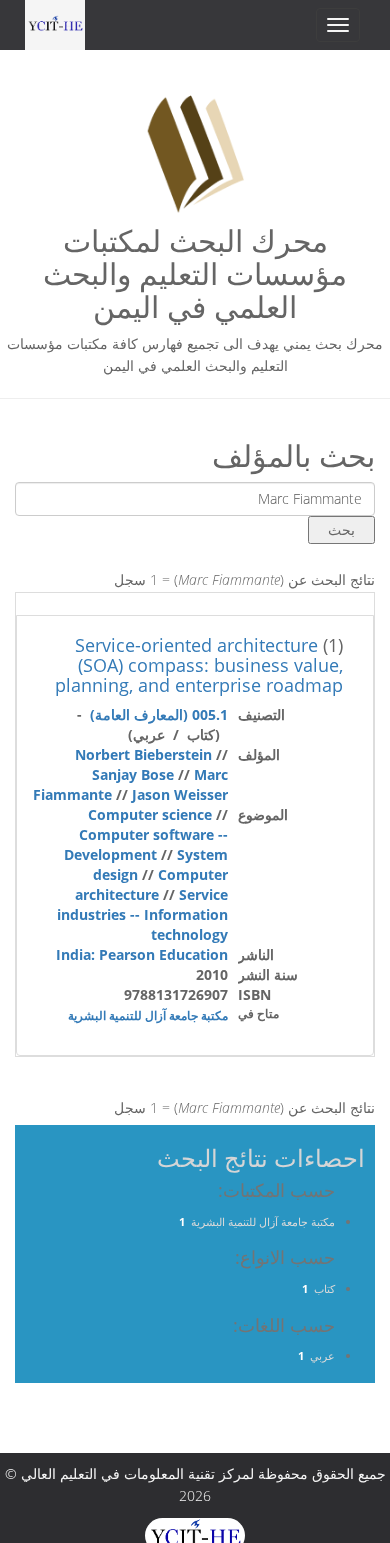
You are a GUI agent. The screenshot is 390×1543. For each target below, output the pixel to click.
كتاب (324, 1288)
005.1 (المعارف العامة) (159, 714)
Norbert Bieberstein (143, 754)
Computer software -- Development (146, 844)
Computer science (150, 814)
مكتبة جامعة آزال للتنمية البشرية (148, 1015)
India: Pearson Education (142, 954)
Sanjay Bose (133, 774)
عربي (322, 1355)
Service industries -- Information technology (142, 914)
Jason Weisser (180, 794)
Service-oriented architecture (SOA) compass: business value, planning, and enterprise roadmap (199, 665)
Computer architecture (151, 884)
